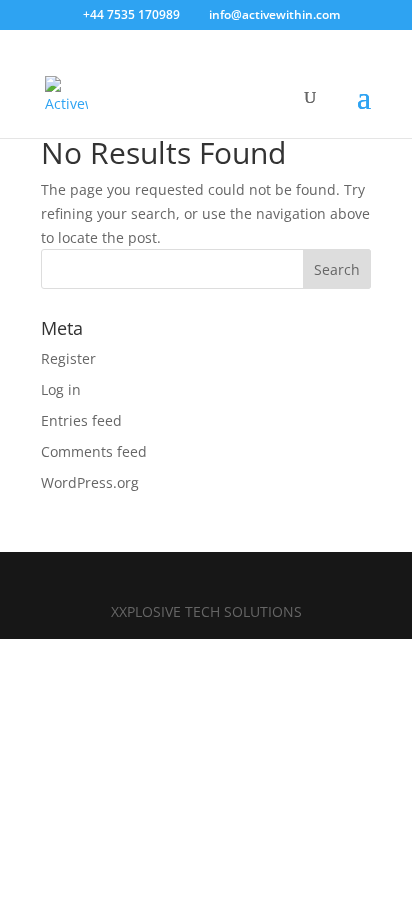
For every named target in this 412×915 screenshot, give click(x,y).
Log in (61, 389)
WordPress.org (90, 482)
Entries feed (81, 420)
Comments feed (94, 451)
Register (68, 358)
